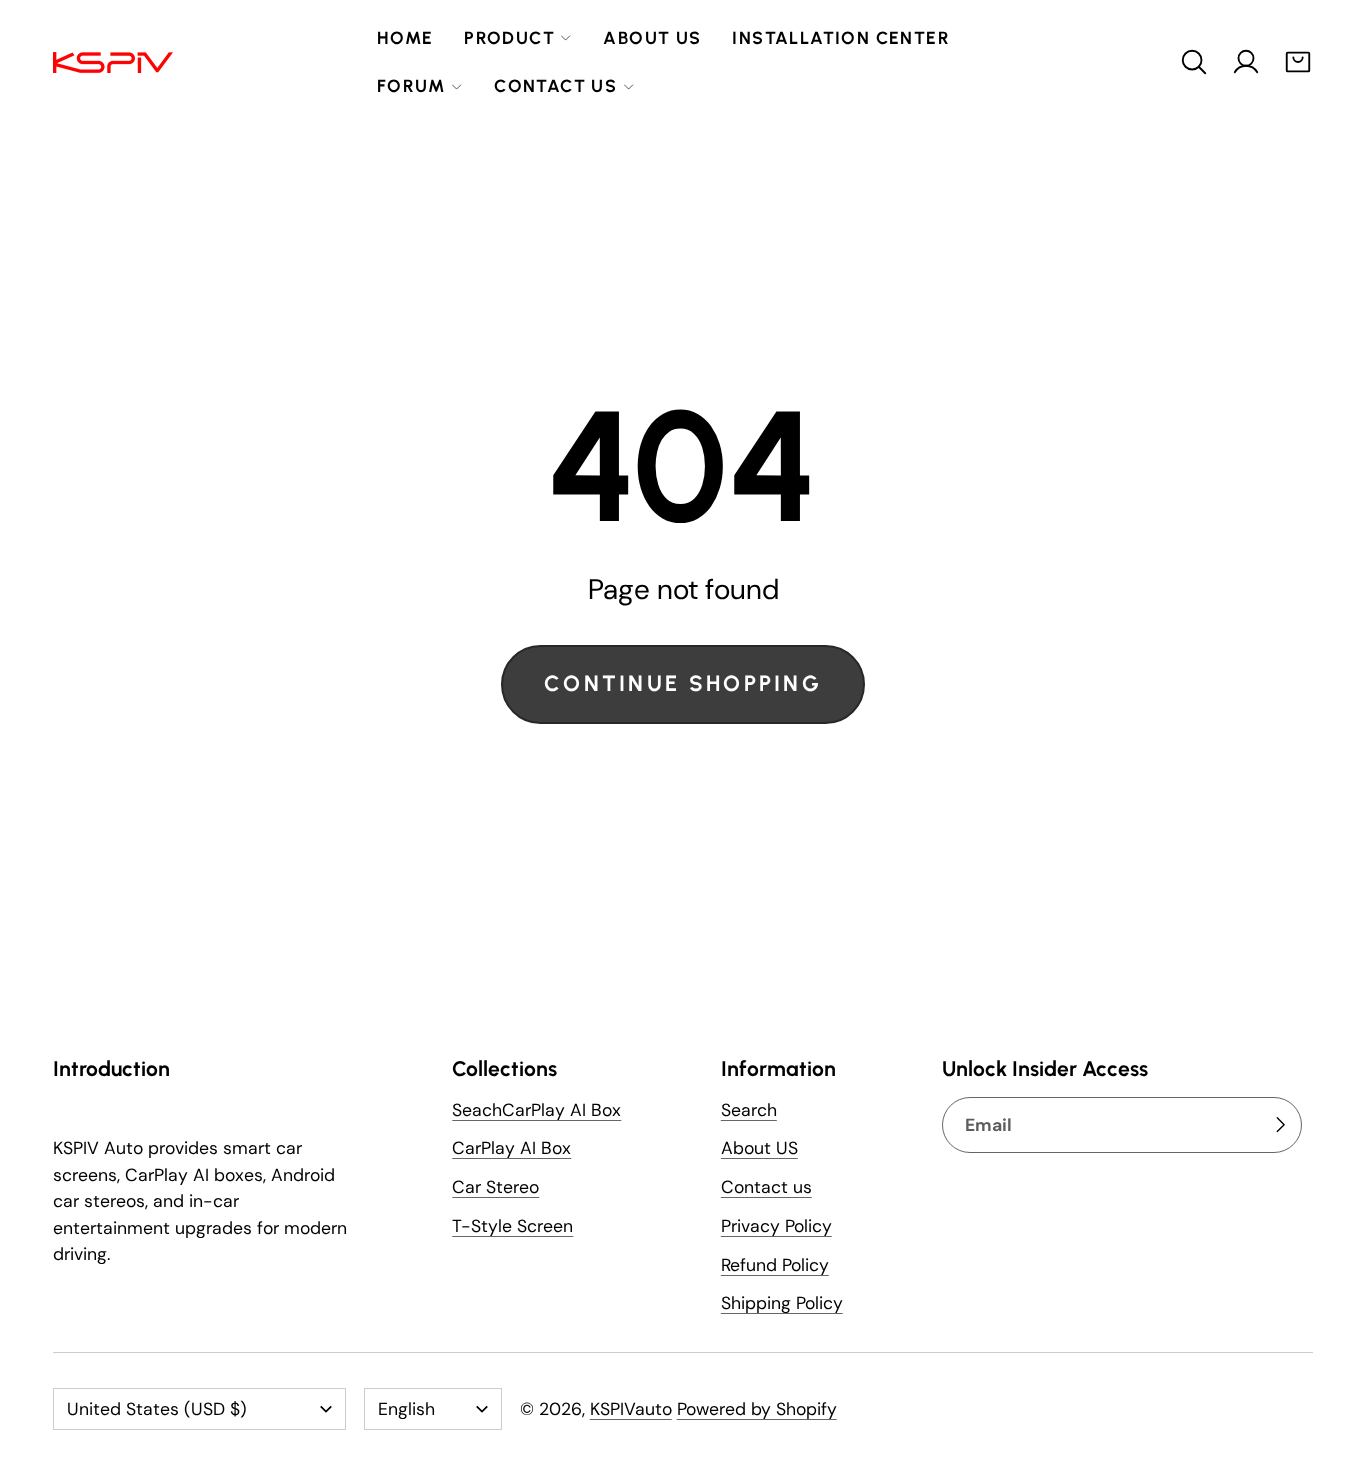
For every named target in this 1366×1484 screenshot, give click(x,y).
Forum (411, 85)
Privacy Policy (776, 1226)
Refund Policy (775, 1265)
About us (652, 37)
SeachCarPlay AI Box (536, 1110)
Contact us (555, 85)
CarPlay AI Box (511, 1148)
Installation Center (841, 37)
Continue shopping (683, 683)
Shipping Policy (782, 1303)
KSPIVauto (631, 1409)
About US (759, 1148)
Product (509, 37)
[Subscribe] (1280, 1125)
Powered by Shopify (757, 1409)
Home (405, 37)
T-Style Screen (512, 1226)
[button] (1194, 62)
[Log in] (1246, 62)
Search (749, 1110)
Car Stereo (495, 1187)
